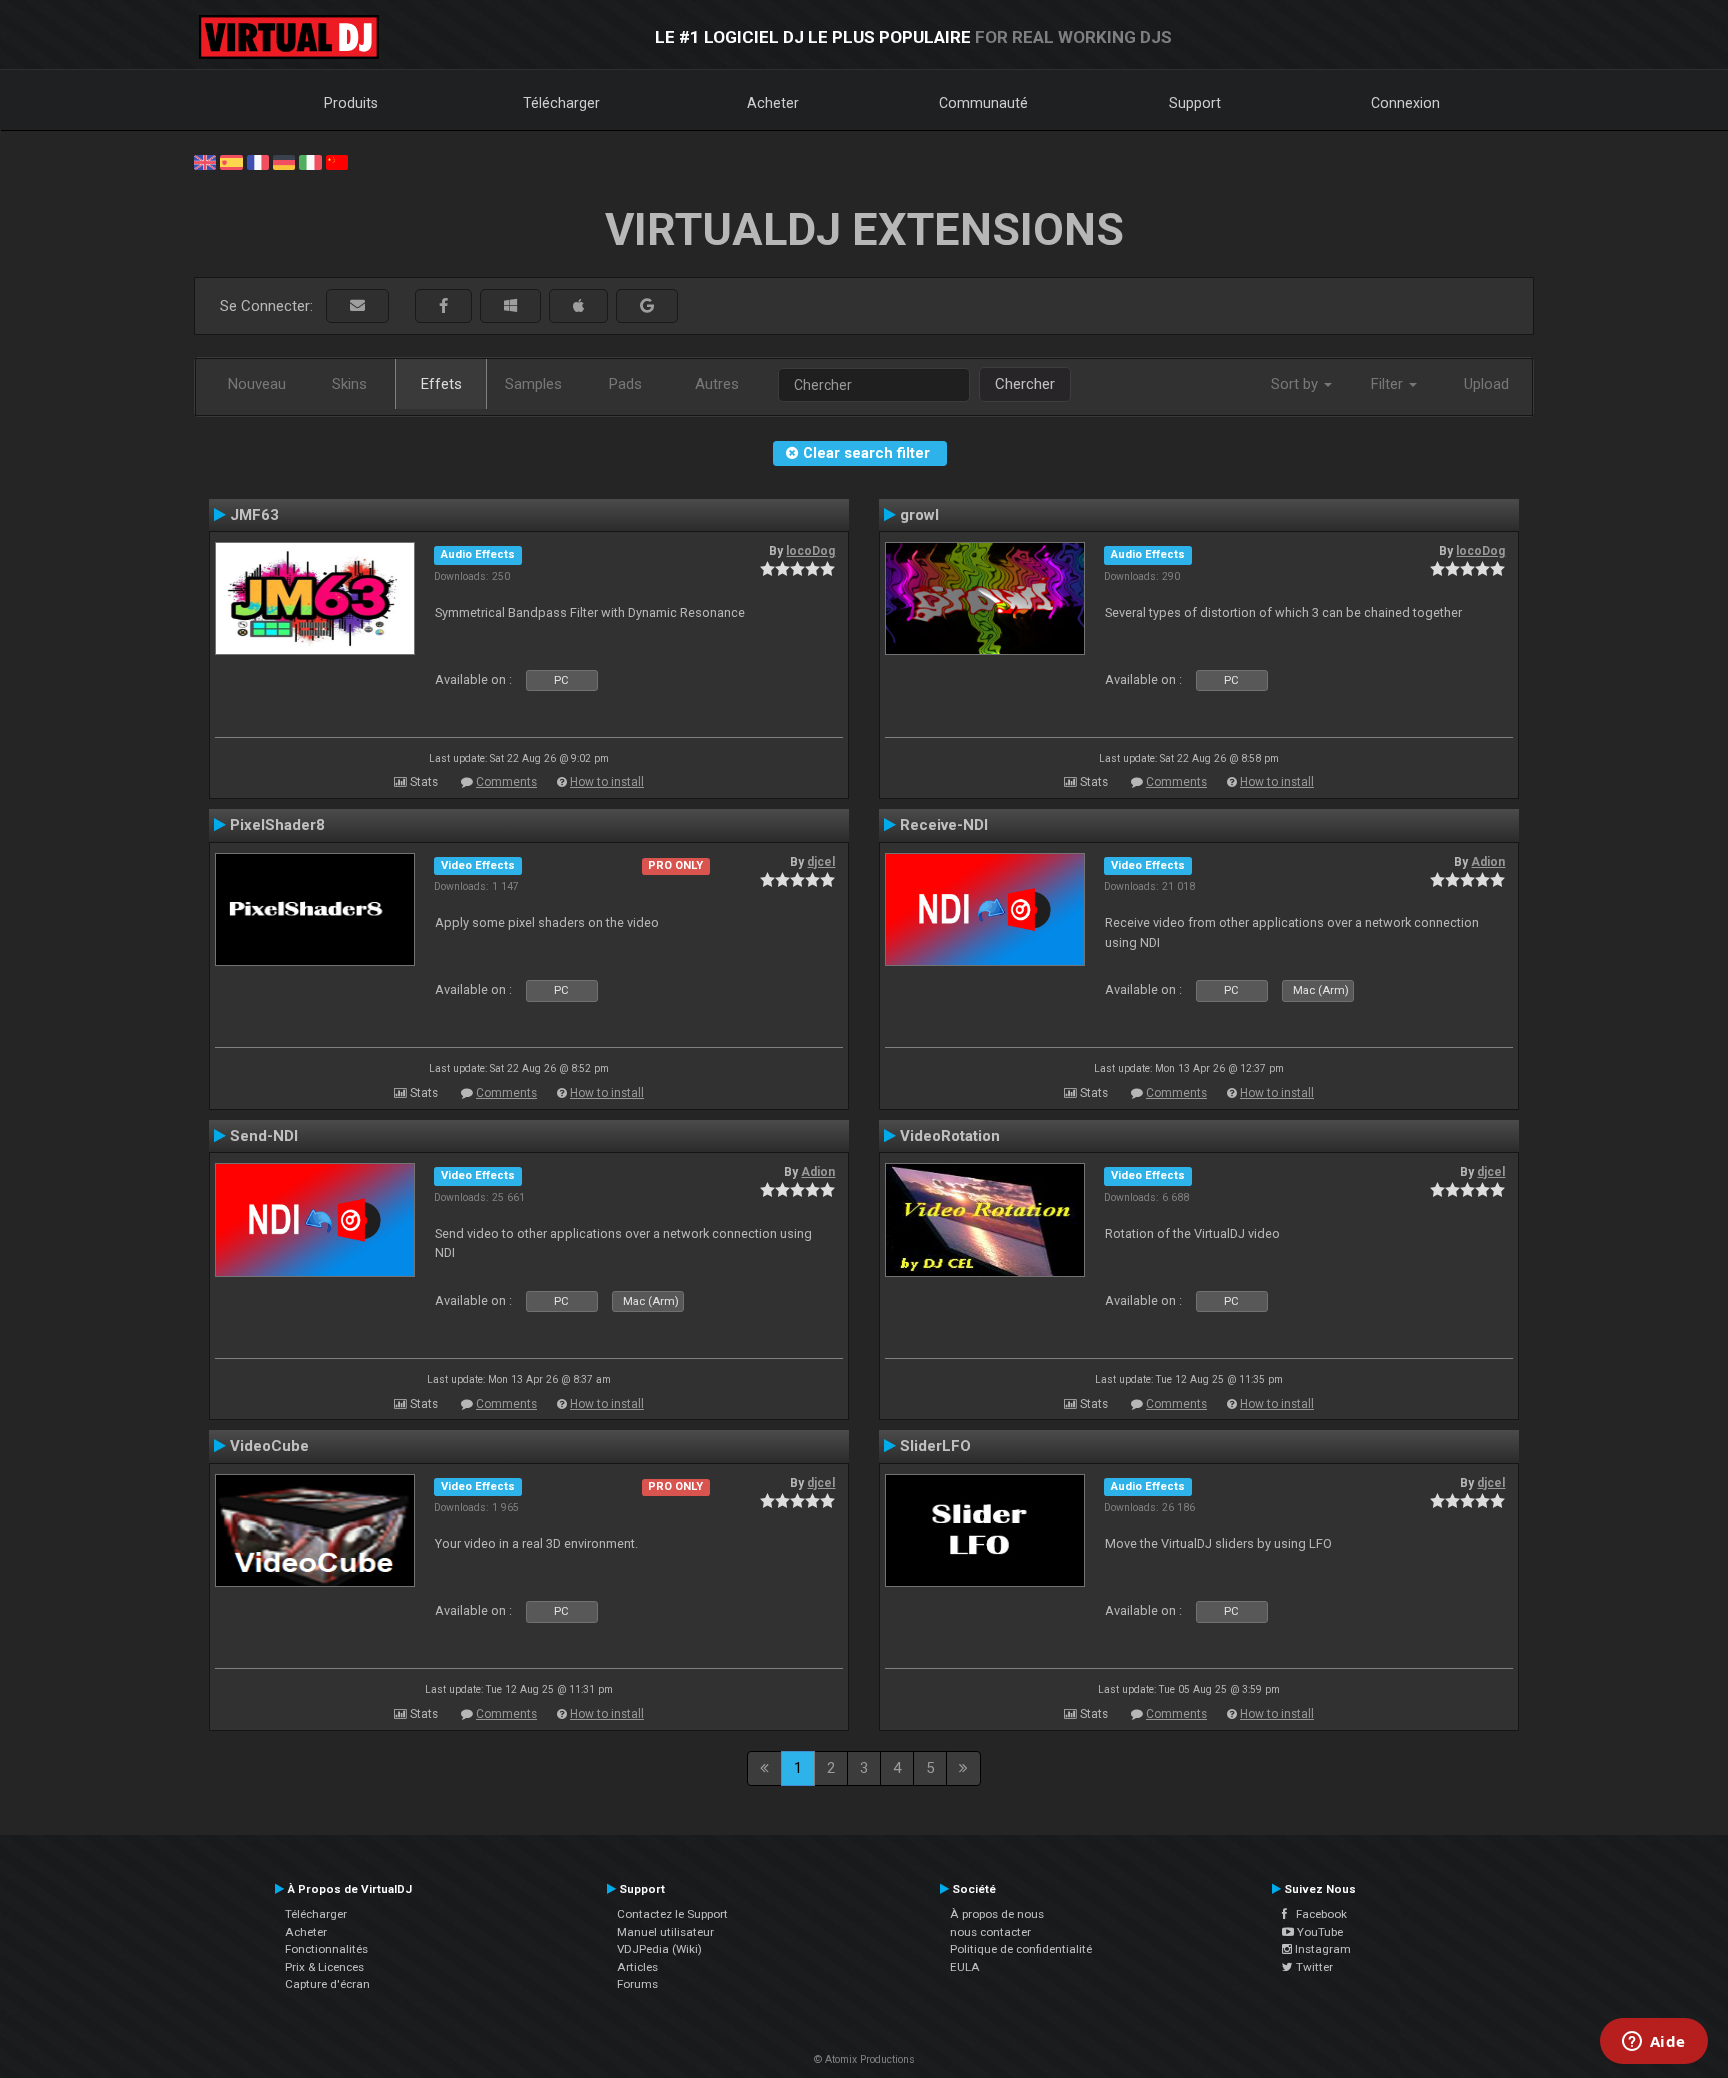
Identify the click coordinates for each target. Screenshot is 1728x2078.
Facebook (1317, 1914)
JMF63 (254, 515)
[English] (205, 161)
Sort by (1296, 384)
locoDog (810, 551)
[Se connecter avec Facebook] (443, 306)
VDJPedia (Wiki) (659, 1949)
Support (1195, 103)
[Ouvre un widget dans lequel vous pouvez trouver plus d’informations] (1653, 2043)
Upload (1486, 384)
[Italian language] (310, 161)
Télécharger (561, 103)
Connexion (1405, 103)
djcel (821, 862)
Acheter (773, 103)
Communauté (983, 103)
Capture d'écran (327, 1984)
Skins (349, 384)
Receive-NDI (944, 825)
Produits (351, 103)
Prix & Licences (324, 1967)
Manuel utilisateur (665, 1932)
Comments (506, 782)
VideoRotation (950, 1136)
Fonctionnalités (326, 1949)
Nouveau (257, 384)
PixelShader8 (277, 825)
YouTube (1318, 1932)
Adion (1488, 862)
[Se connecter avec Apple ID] (578, 306)
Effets (441, 384)
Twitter (1313, 1967)
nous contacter (990, 1932)
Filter (1389, 384)
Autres (717, 384)
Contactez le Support (672, 1914)
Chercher (1025, 384)
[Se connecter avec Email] (357, 306)
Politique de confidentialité (1021, 1949)
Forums (637, 1984)
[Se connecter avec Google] (647, 306)
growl (919, 515)
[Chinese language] (337, 161)
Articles (637, 1967)
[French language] (258, 161)
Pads (625, 384)
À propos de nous (997, 1914)
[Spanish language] (231, 161)
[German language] (284, 161)
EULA (965, 1967)
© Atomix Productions (864, 2059)
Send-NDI (264, 1136)
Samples (533, 384)
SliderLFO (935, 1446)
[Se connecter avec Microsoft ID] (510, 306)
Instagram (1321, 1949)
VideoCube (269, 1446)
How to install (607, 782)
